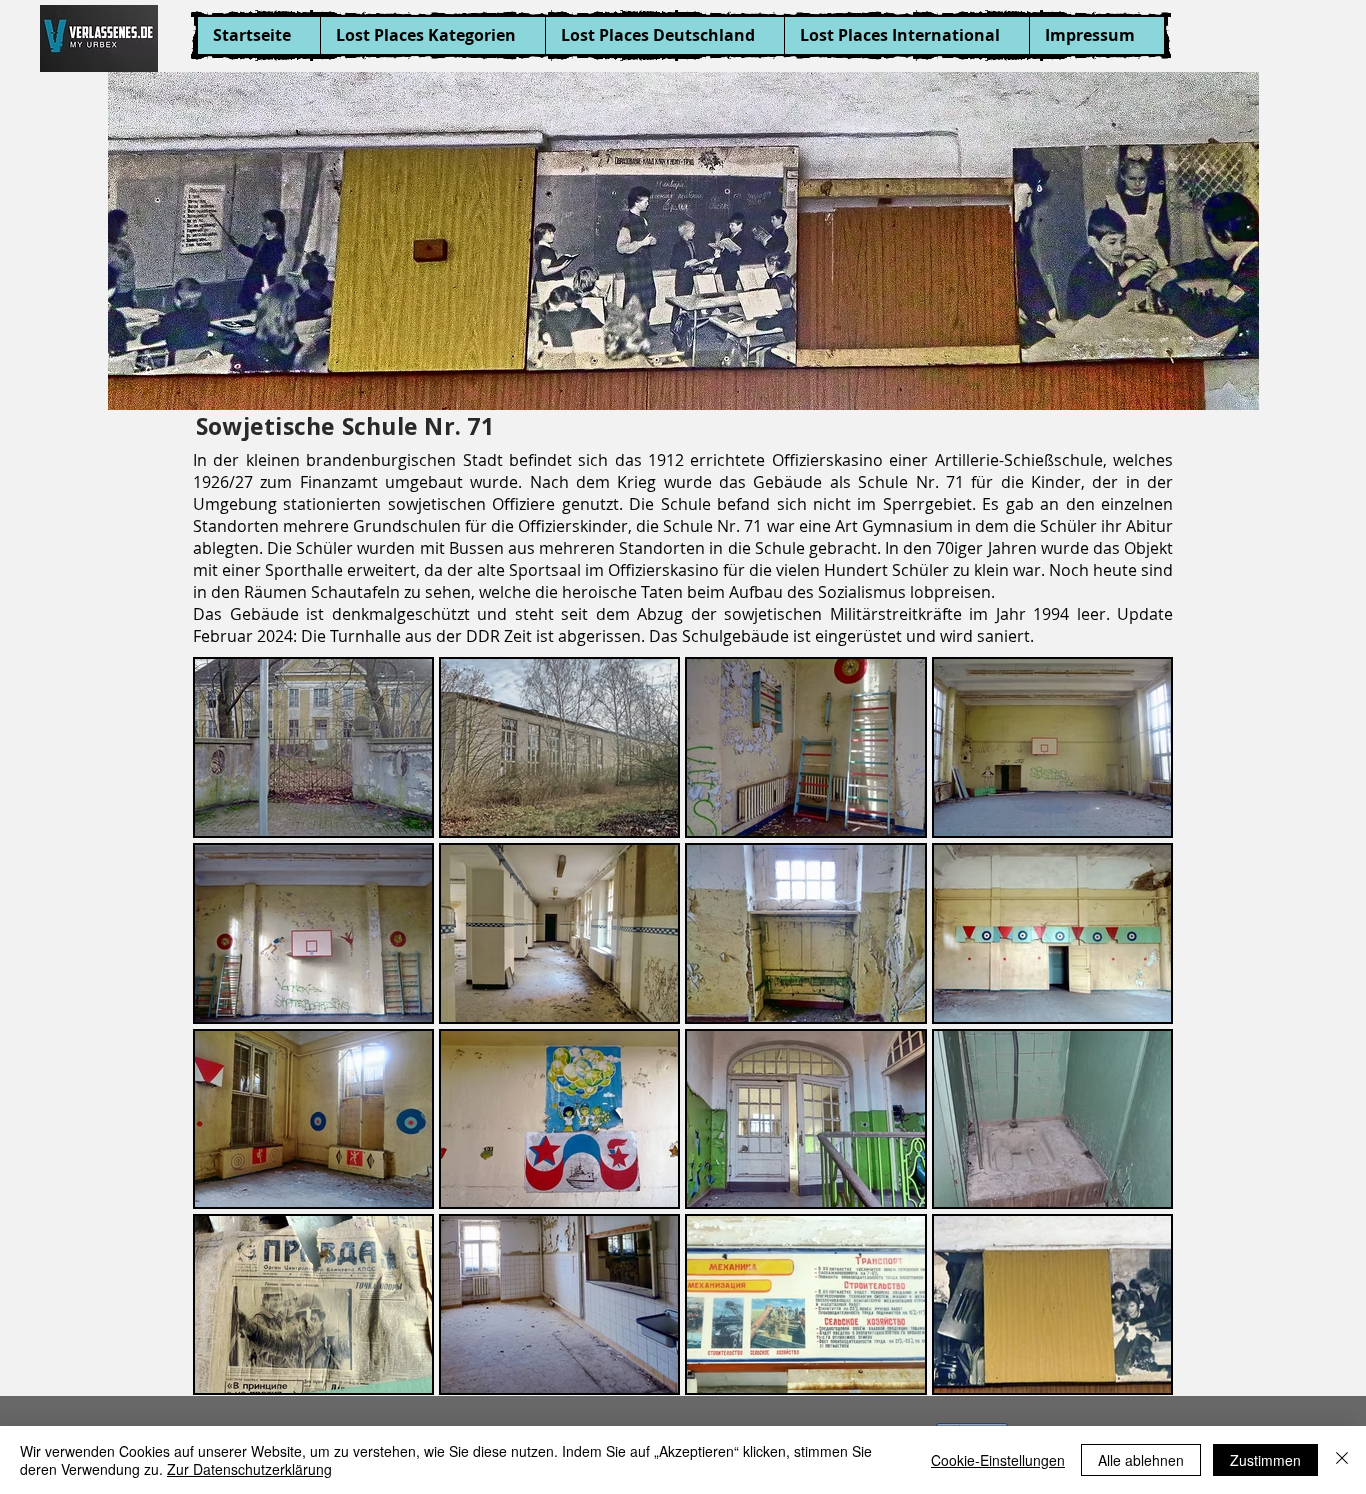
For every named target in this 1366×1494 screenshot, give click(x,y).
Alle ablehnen (1141, 1460)
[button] (432, 35)
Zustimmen (1265, 1460)
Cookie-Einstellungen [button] (998, 1460)
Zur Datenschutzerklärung (249, 1469)
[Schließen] (1342, 1460)
